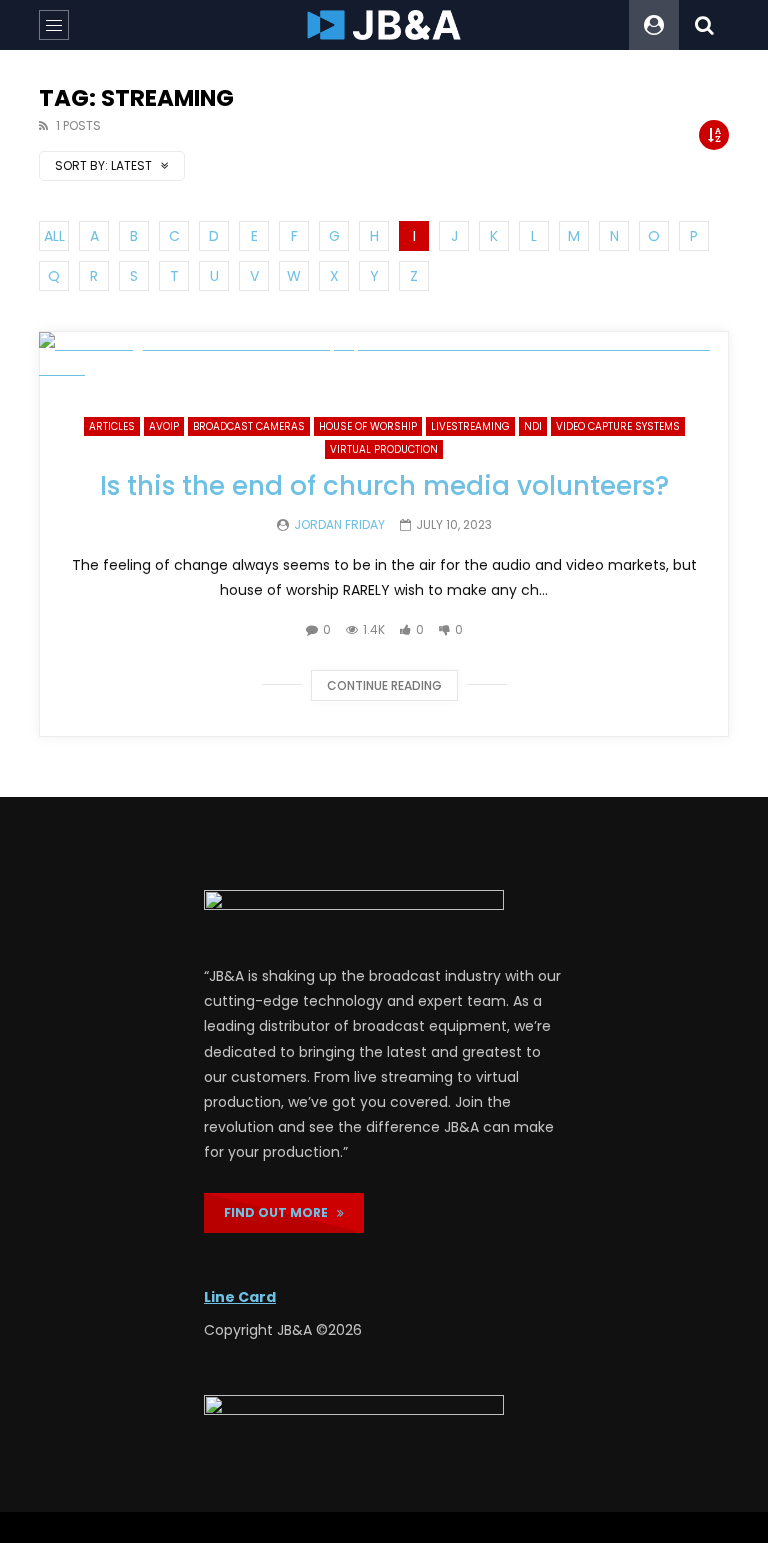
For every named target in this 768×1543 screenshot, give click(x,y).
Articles (112, 426)
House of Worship (368, 426)
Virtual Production (384, 449)
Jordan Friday (339, 524)
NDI (533, 426)
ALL (54, 236)
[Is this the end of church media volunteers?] (384, 357)
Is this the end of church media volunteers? (384, 486)
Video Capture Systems (618, 426)
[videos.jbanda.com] (384, 25)
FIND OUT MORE (280, 1212)
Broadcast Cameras (249, 426)
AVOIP (164, 426)
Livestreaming (470, 426)
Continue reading (384, 685)
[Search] (704, 25)
